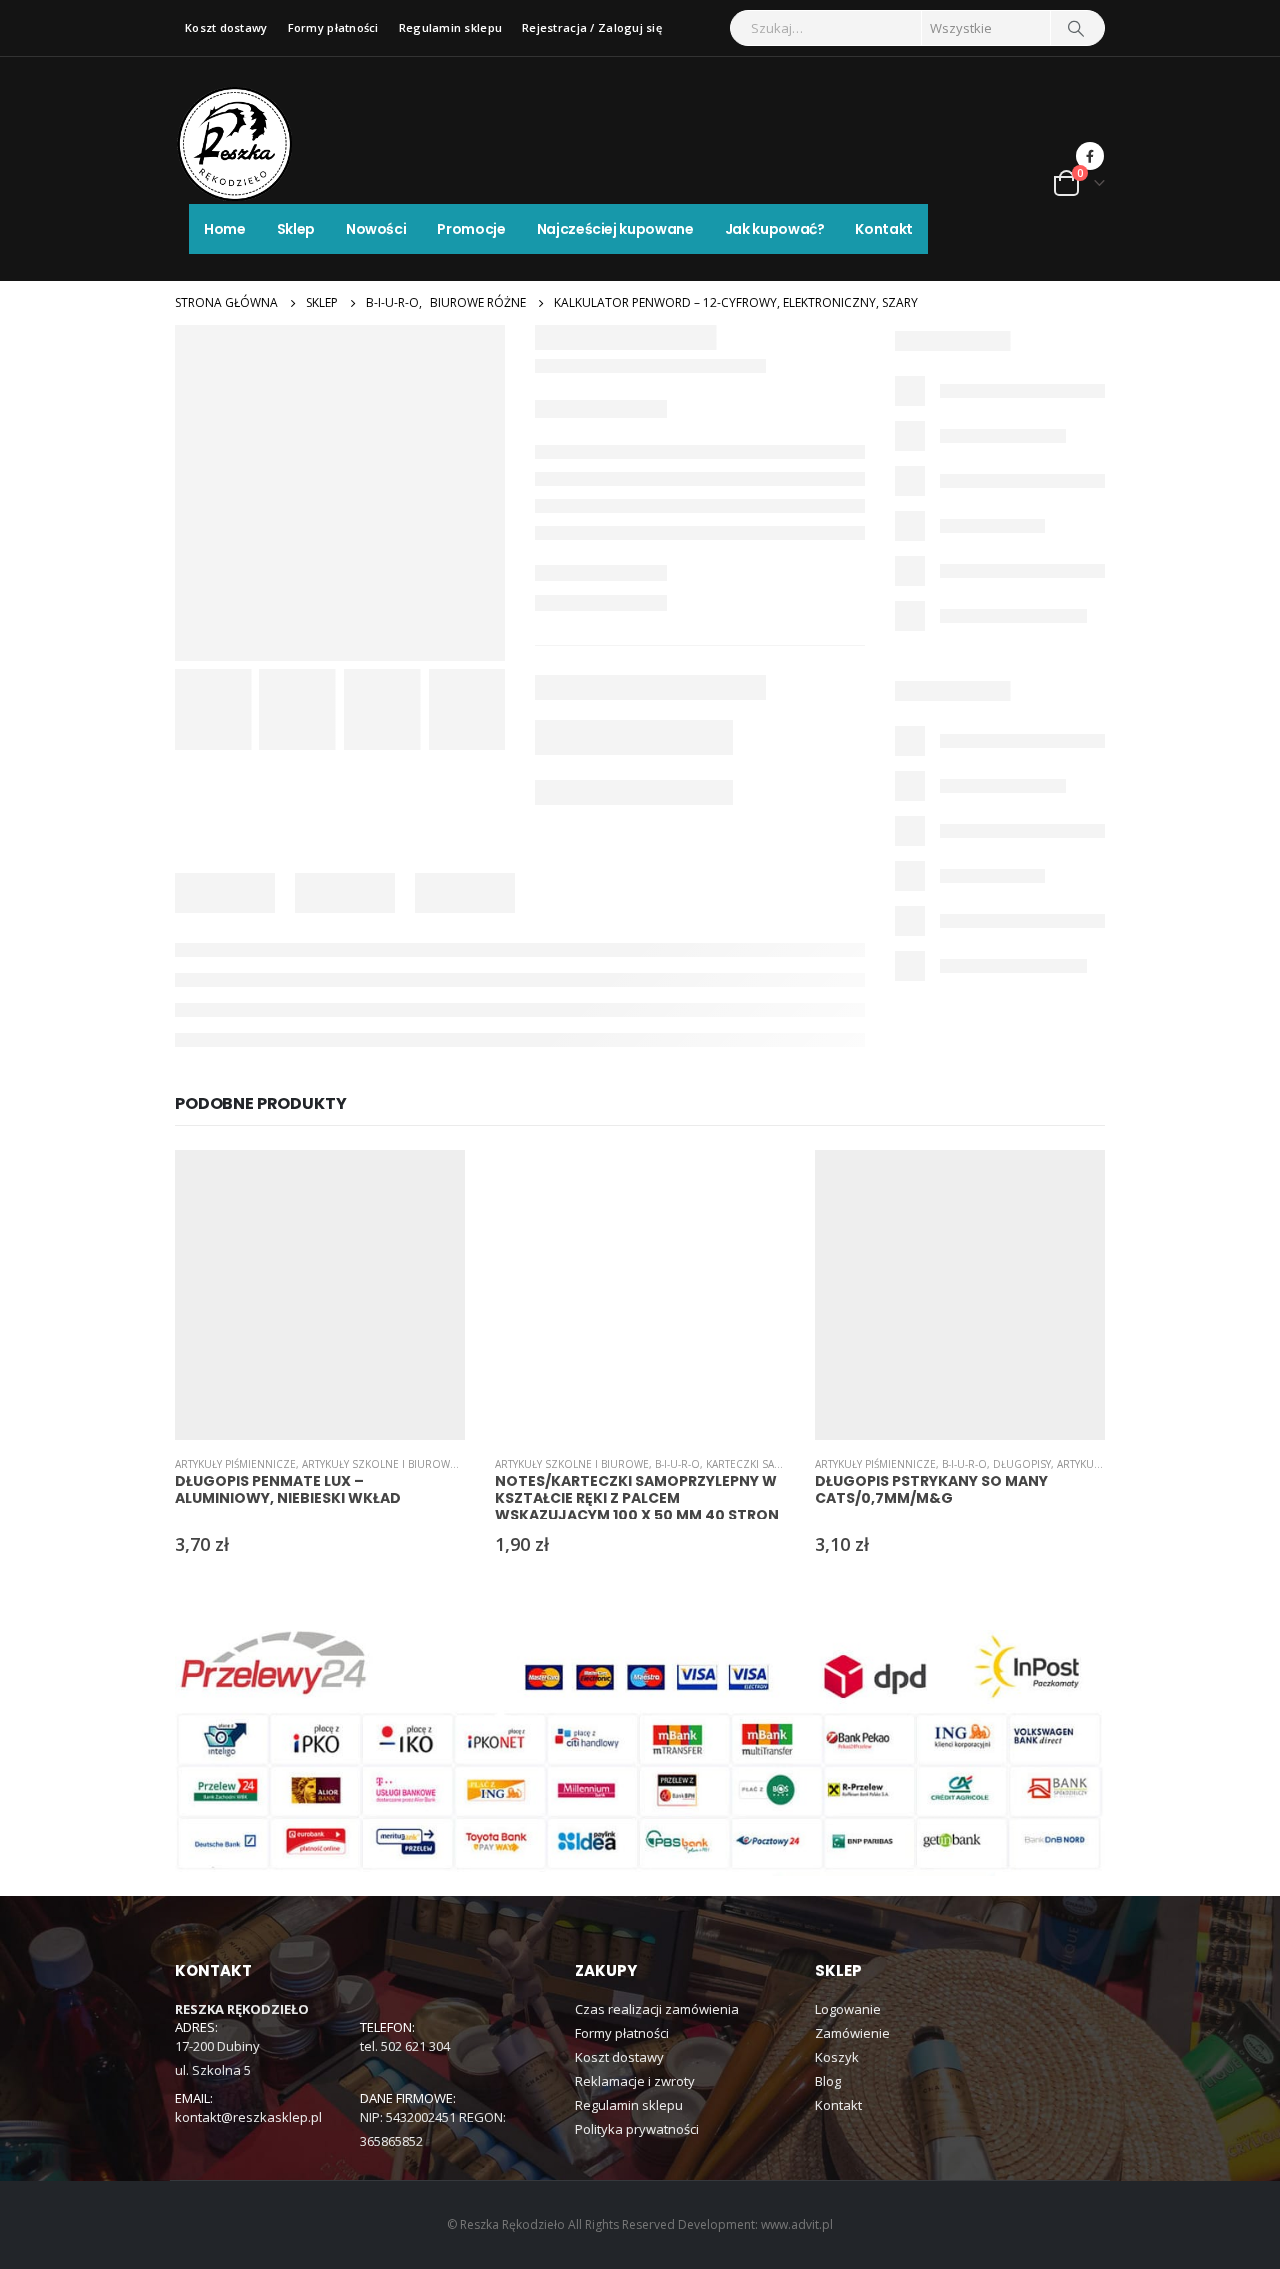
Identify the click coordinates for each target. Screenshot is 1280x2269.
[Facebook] (1090, 156)
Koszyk (837, 2057)
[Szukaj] (1076, 28)
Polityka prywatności (637, 2129)
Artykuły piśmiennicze (235, 1464)
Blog (828, 2081)
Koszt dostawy (226, 27)
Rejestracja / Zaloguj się (592, 27)
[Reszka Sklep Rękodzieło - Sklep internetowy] (235, 144)
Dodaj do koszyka (432, 1183)
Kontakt (884, 229)
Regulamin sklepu (450, 27)
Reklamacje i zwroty (635, 2081)
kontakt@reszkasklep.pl (248, 2117)
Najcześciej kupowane (615, 229)
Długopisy (1022, 1464)
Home (225, 229)
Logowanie (848, 2009)
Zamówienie (852, 2033)
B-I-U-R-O (677, 1464)
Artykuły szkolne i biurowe (379, 1464)
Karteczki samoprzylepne (777, 1464)
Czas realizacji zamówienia (657, 2009)
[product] (320, 1295)
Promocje (471, 229)
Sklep (296, 229)
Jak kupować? (775, 229)
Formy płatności (333, 27)
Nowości (376, 229)
